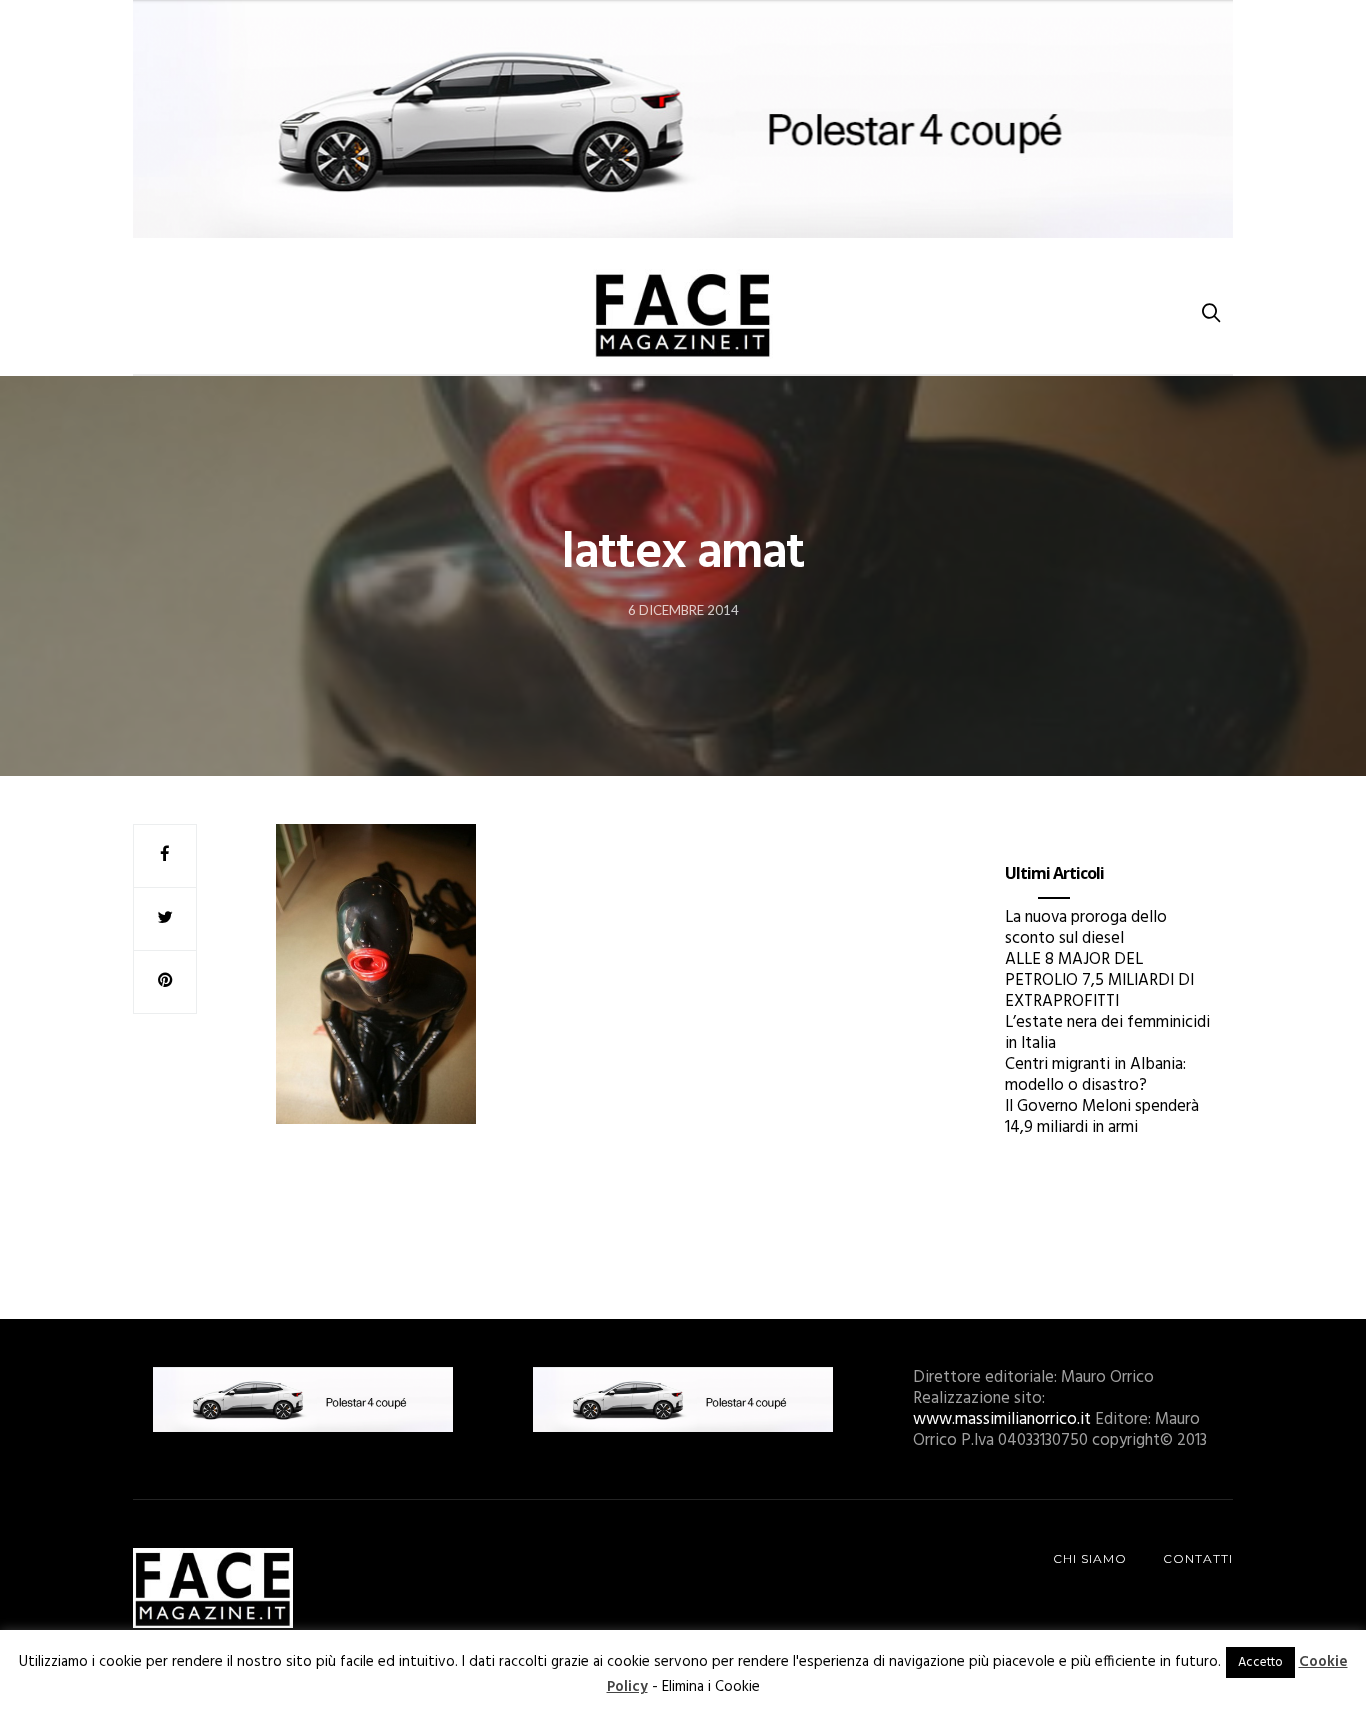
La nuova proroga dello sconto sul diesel (1086, 928)
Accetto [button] (1260, 1662)
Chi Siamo (1090, 1558)
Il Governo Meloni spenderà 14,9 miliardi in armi (1102, 1117)
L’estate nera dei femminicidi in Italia (1107, 1033)
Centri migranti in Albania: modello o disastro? (1095, 1075)
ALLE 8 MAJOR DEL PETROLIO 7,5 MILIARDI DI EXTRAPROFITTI (1099, 980)
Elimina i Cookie (711, 1687)
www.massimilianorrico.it (1002, 1419)
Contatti (1198, 1558)
